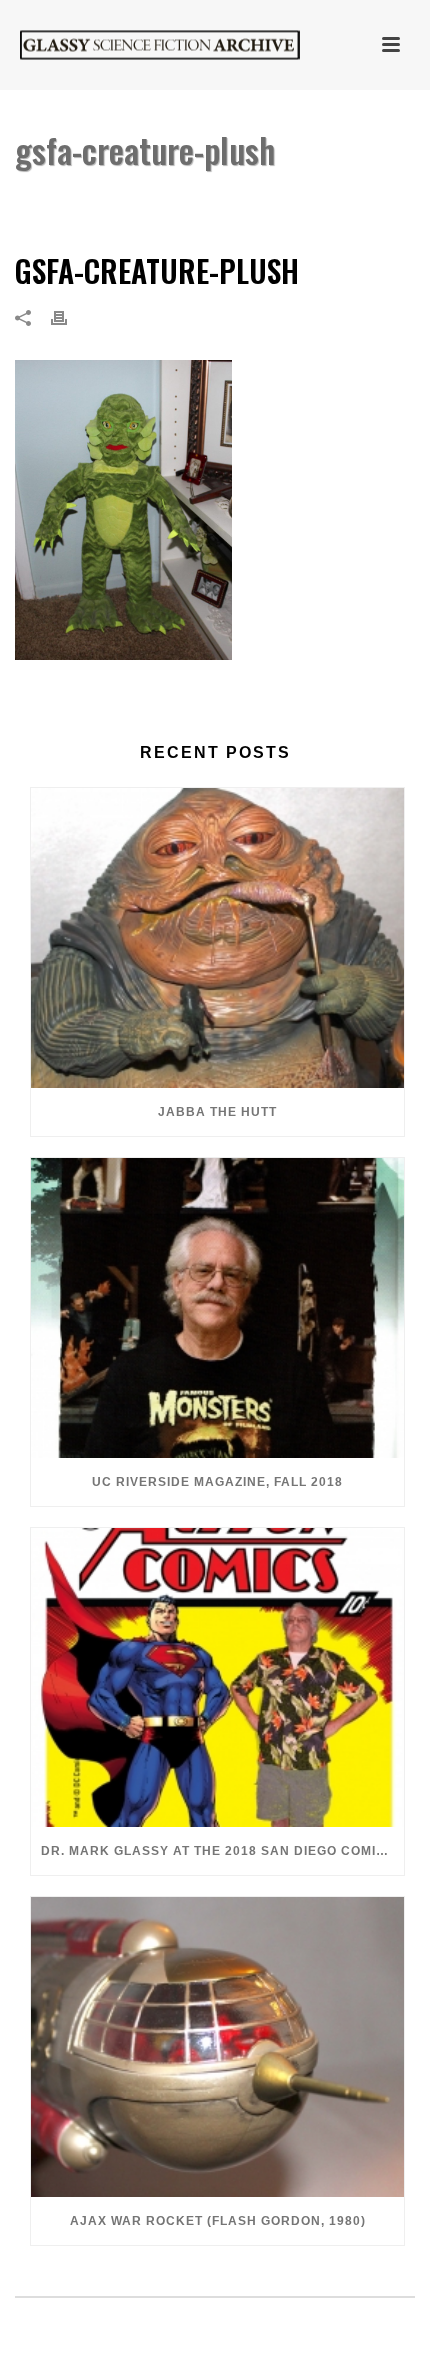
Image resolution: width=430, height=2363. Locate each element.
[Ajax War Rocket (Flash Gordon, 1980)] (217, 2047)
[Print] (69, 317)
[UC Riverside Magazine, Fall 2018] (217, 1308)
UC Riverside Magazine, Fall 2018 (217, 1482)
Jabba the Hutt (217, 1112)
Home (30, 201)
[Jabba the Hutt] (217, 938)
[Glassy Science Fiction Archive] (140, 45)
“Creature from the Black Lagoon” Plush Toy (215, 201)
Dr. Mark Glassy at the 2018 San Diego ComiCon (222, 1851)
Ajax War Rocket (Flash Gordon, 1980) (218, 2221)
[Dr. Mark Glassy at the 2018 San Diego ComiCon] (217, 1678)
